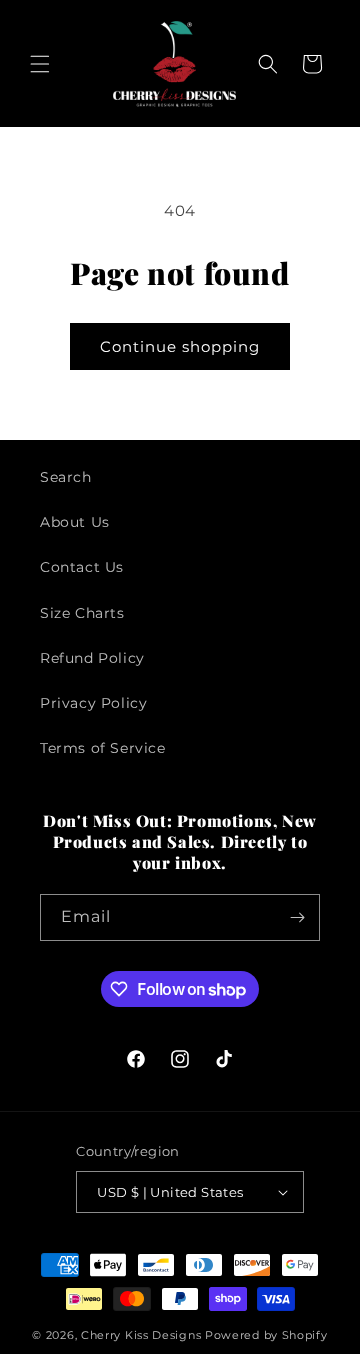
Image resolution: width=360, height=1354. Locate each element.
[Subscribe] (297, 917)
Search (66, 477)
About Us (75, 522)
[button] (40, 64)
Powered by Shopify (266, 1335)
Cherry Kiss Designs (141, 1335)
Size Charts (82, 613)
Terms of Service (103, 748)
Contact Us (82, 567)
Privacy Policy (93, 703)
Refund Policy (92, 658)
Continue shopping (180, 346)
